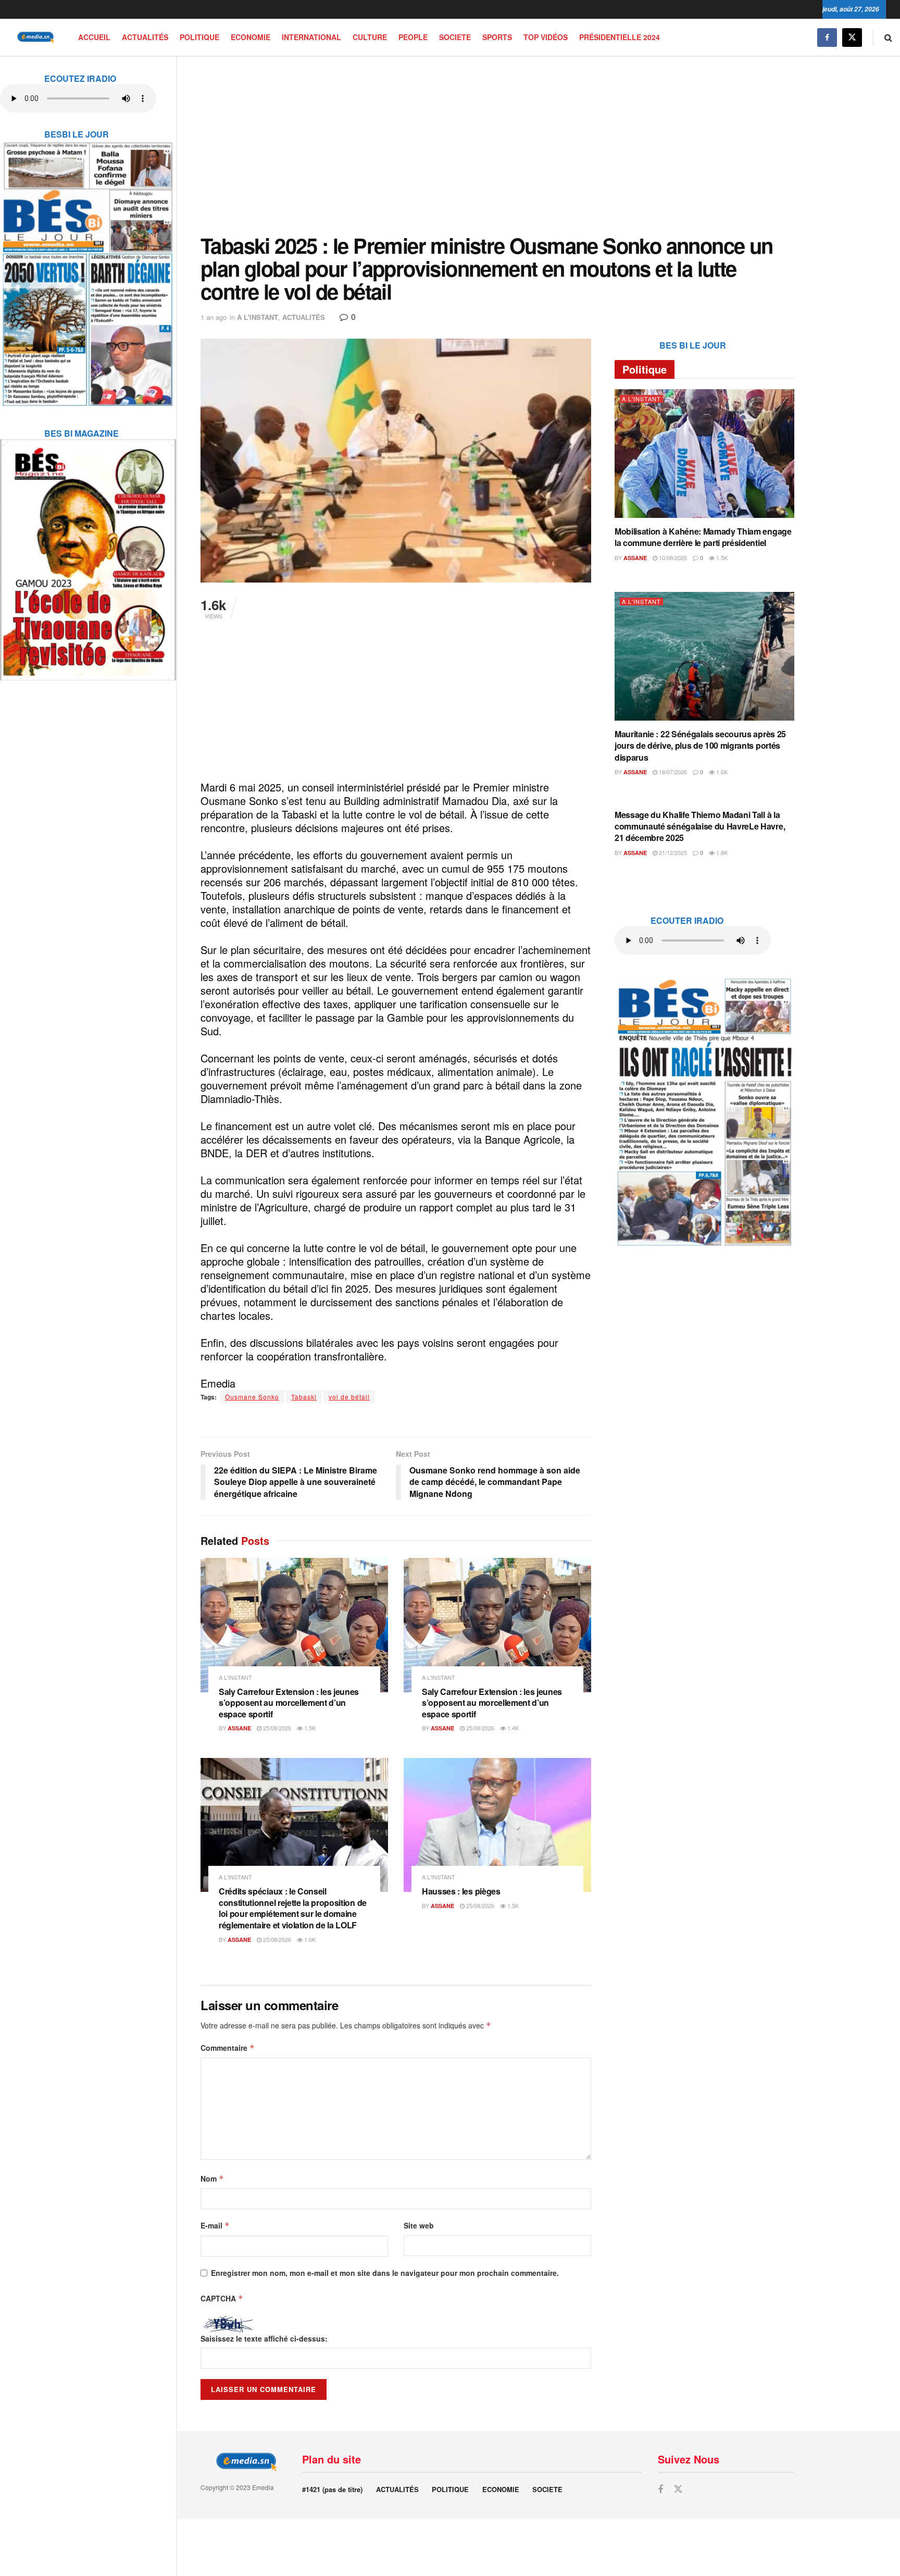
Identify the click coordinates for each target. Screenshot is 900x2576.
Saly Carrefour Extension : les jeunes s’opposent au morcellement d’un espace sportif (289, 1703)
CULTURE (370, 37)
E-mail (215, 2225)
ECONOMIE (251, 37)
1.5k (309, 1728)
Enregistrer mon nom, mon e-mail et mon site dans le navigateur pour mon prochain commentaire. (385, 2273)
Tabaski (304, 1397)
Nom (212, 2178)
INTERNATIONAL (311, 37)
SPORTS (497, 37)
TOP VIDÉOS (546, 37)
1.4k (512, 1728)
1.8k (721, 852)
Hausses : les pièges (461, 1891)
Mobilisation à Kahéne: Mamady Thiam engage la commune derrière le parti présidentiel (703, 537)
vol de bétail (349, 1397)
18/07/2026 (672, 772)
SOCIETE (455, 37)
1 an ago (214, 317)
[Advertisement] (497, 145)
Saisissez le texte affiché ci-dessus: (264, 2338)
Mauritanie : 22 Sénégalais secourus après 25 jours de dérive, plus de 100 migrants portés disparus (700, 746)
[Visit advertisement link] (88, 267)
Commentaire (228, 2048)
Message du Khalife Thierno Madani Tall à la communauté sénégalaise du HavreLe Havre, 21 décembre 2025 (700, 826)
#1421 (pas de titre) (332, 2489)
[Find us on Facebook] (827, 37)
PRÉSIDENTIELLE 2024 (620, 37)
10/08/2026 (672, 558)
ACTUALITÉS (145, 37)
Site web (419, 2225)
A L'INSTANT (258, 317)
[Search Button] (888, 37)
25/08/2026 (276, 1728)
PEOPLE (413, 37)
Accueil (94, 37)
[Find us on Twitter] (852, 37)
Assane (239, 1728)
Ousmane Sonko (252, 1397)
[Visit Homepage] (34, 37)
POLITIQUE (199, 37)
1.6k (309, 1939)
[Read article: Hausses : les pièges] (497, 1825)
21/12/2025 (672, 852)
